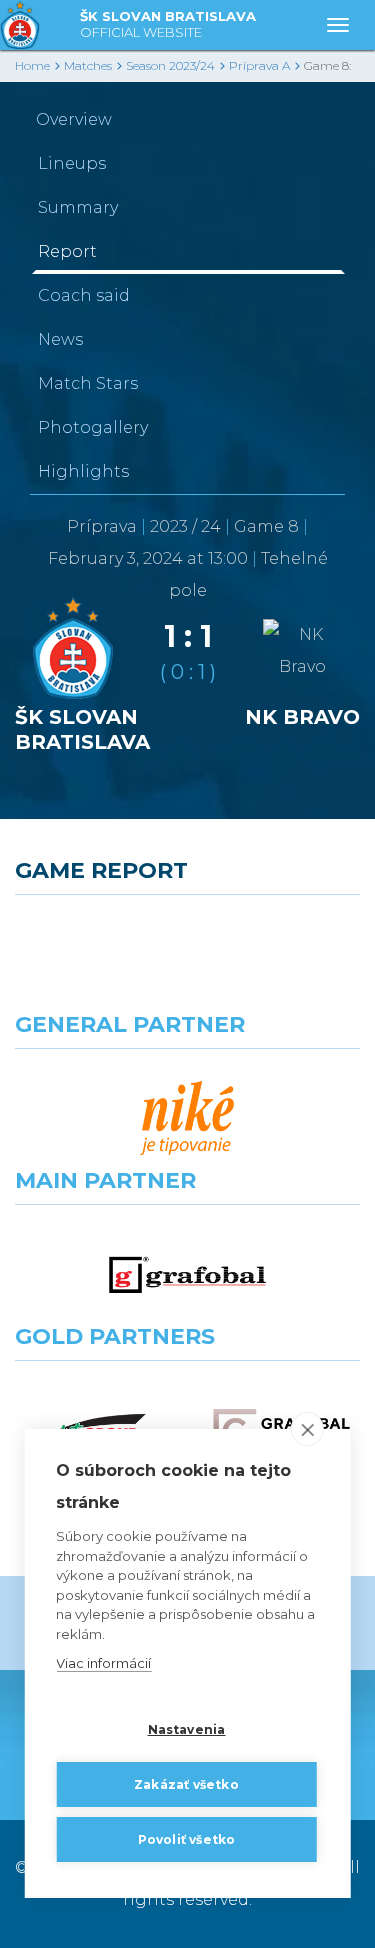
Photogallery (93, 427)
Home (32, 65)
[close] (307, 1429)
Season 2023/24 (170, 65)
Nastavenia (187, 1729)
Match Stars (88, 383)
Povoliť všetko (187, 1839)
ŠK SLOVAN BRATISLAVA (168, 24)
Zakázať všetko (186, 1784)
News (60, 339)
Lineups (72, 163)
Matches (88, 65)
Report (67, 251)
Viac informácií (103, 1663)
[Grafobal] (188, 1275)
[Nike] (188, 1119)
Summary (78, 207)
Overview (74, 119)
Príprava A (259, 65)
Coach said (84, 295)
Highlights (83, 471)
